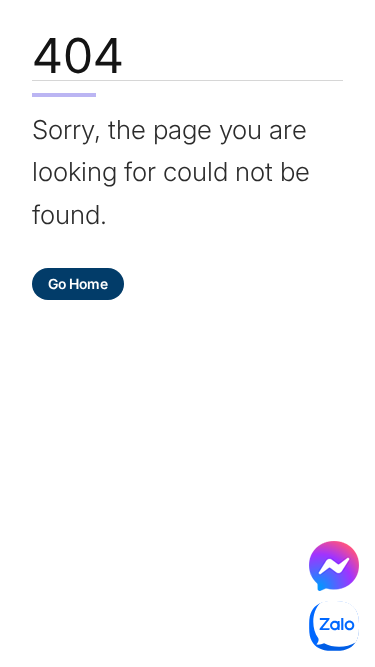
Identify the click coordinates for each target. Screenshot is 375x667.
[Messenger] (334, 566)
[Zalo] (334, 626)
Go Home (78, 283)
